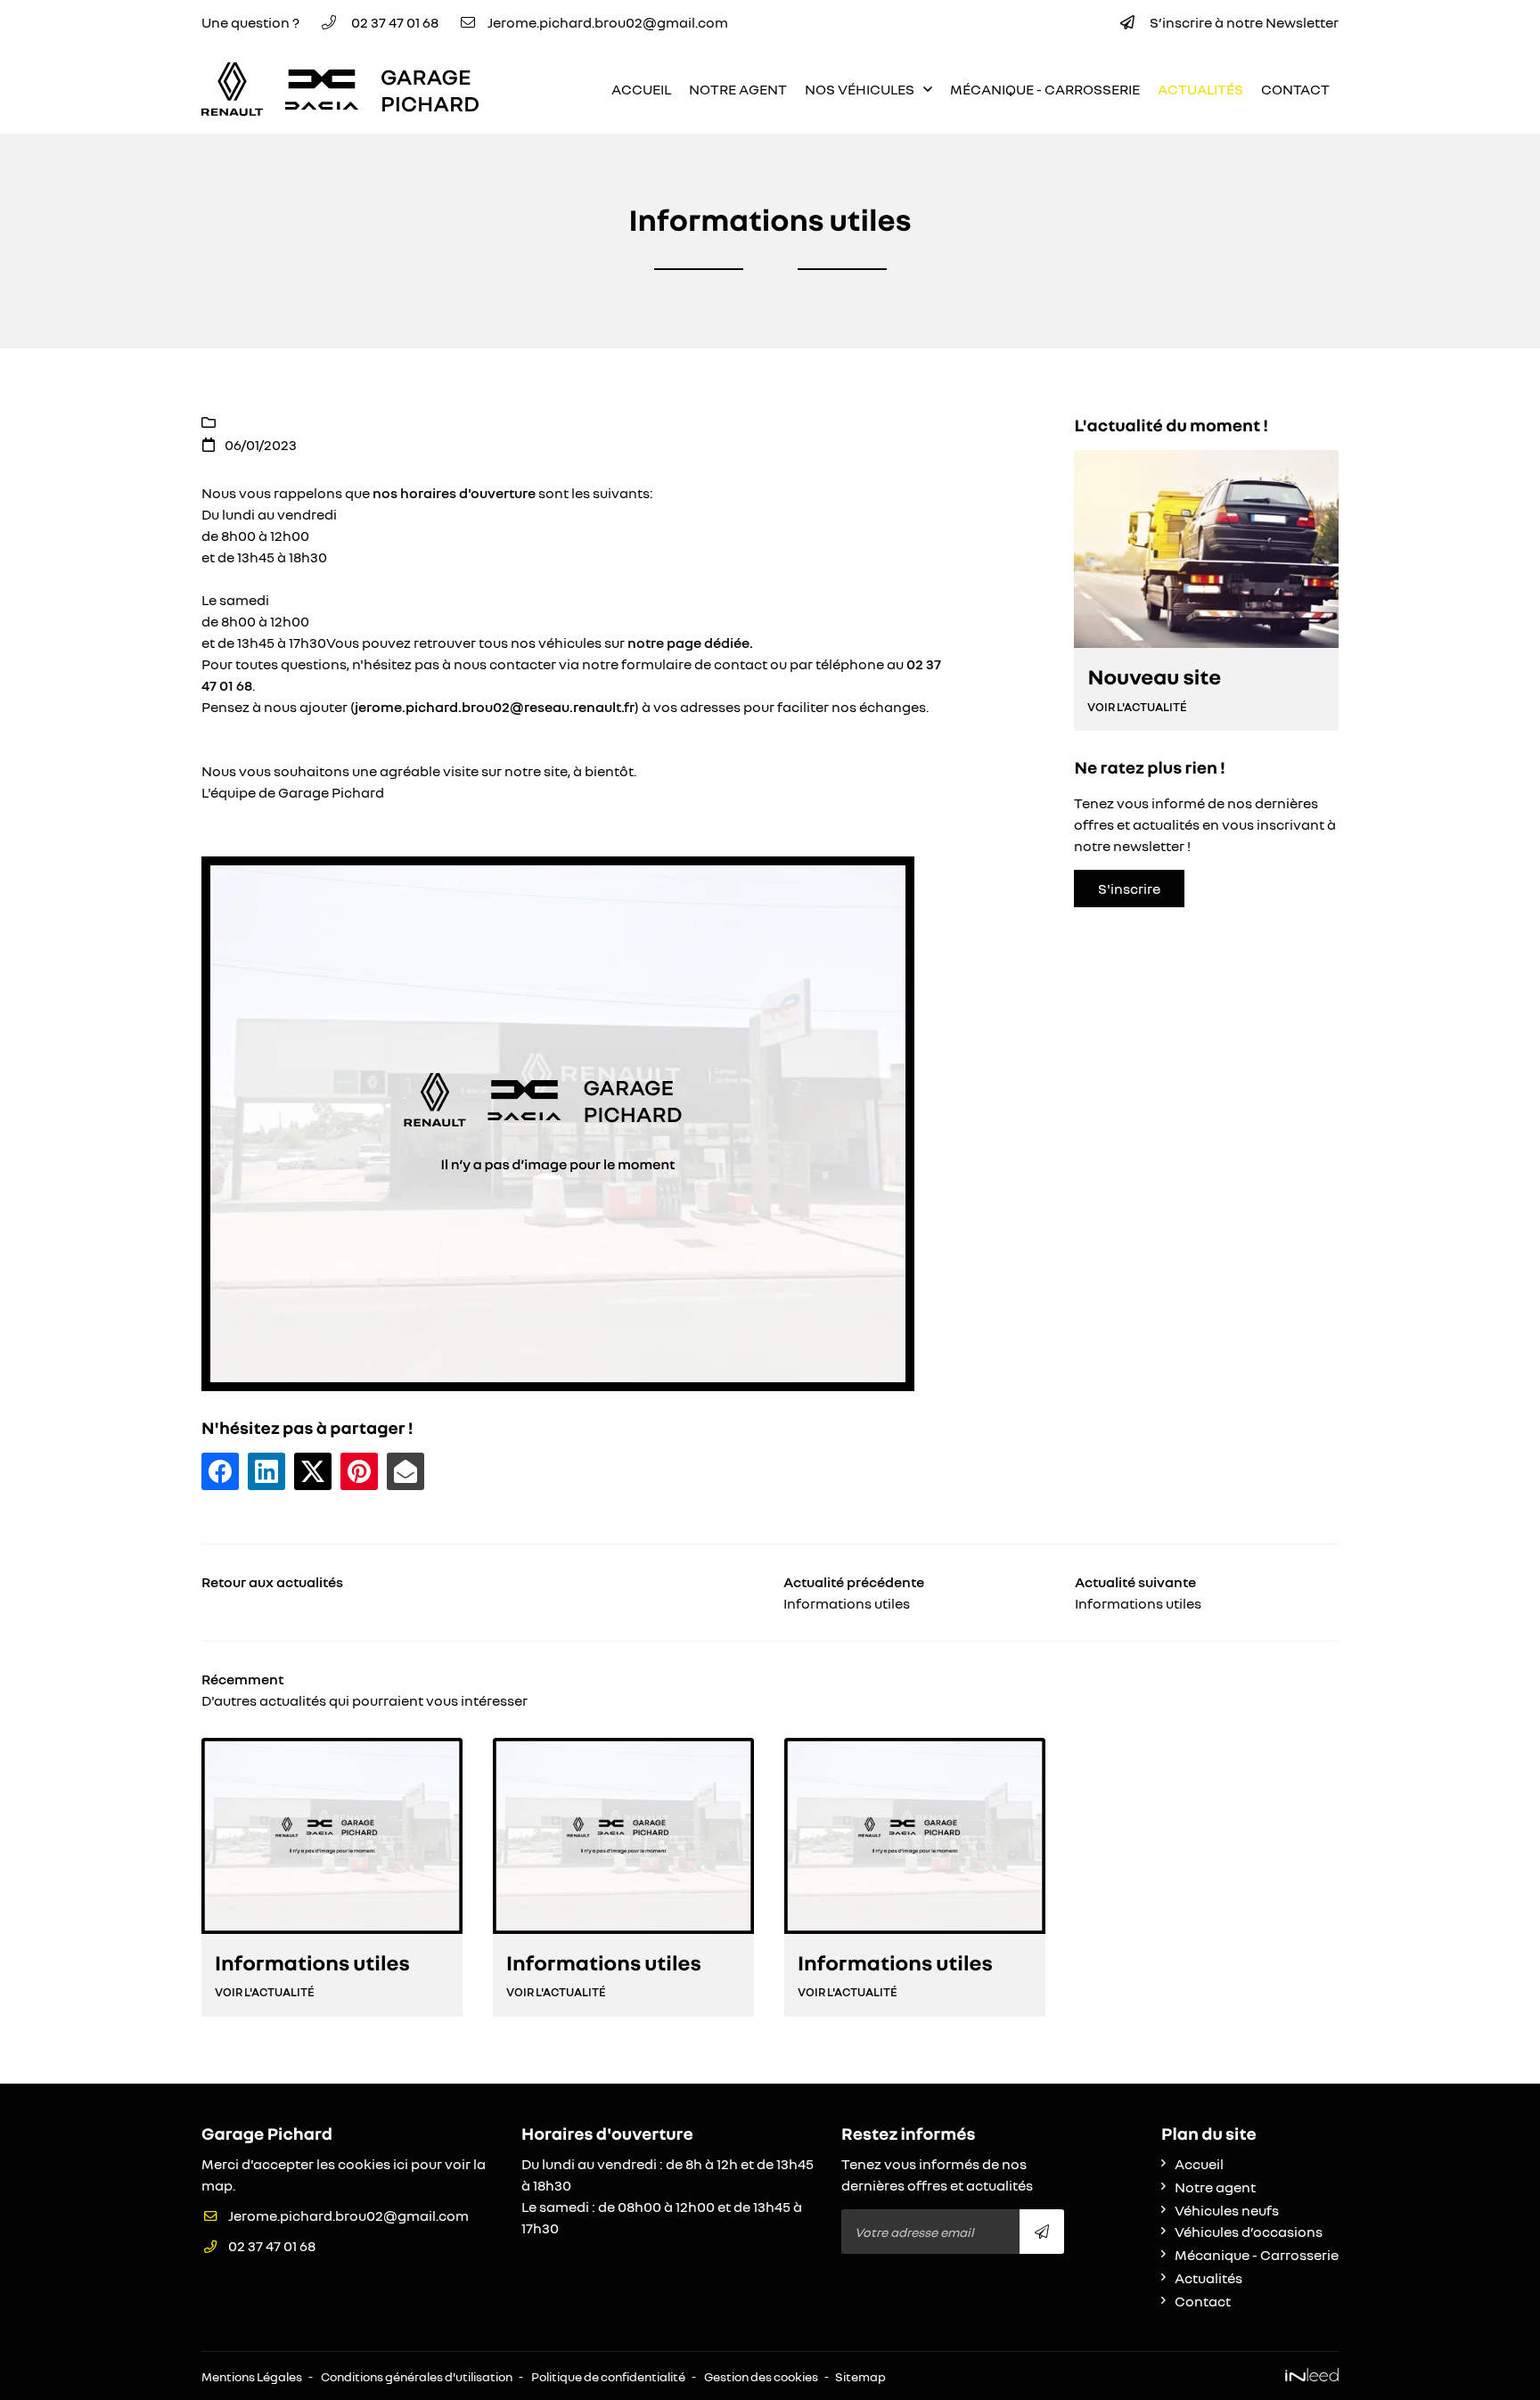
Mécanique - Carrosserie (1045, 89)
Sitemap (860, 2376)
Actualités (1200, 89)
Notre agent (738, 89)
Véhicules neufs (1227, 2210)
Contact (1295, 89)
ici (401, 2164)
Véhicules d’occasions (1249, 2232)
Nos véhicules (860, 89)
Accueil (641, 89)
